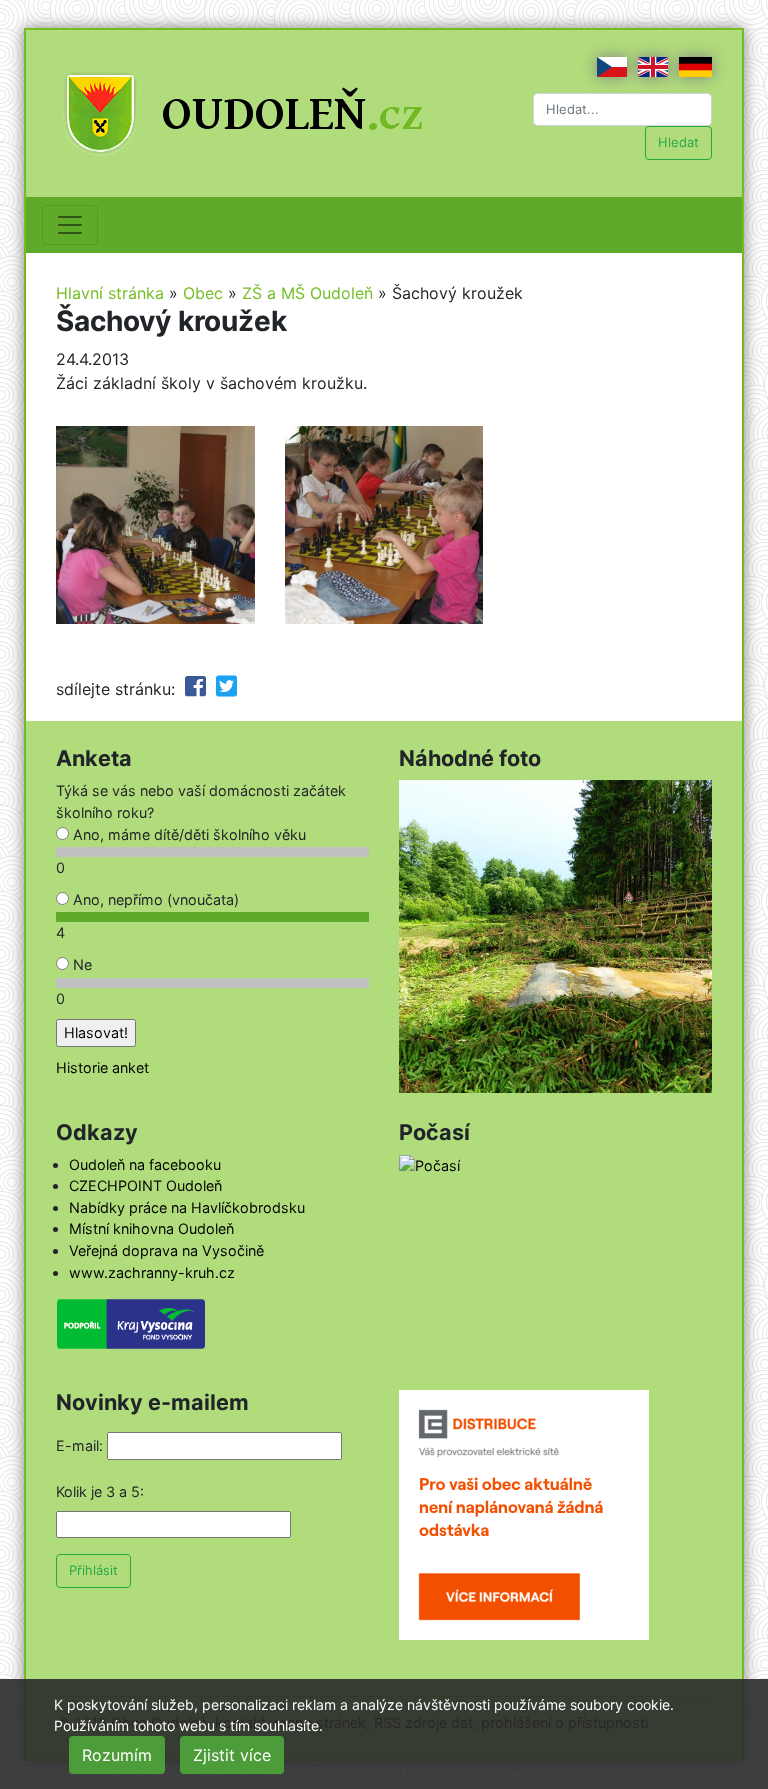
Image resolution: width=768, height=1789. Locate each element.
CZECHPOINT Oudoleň (145, 1185)
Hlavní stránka (110, 293)
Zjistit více (232, 1755)
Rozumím (117, 1755)
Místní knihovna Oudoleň (151, 1228)
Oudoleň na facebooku (145, 1164)
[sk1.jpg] (155, 523)
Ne (80, 964)
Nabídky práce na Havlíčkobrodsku (187, 1207)
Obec (203, 293)
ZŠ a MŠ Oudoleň (307, 293)
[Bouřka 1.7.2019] (555, 935)
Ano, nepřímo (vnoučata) (154, 899)
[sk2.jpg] (384, 523)
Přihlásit (93, 1570)
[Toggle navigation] (70, 225)
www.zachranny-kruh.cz (152, 1272)
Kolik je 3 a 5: (100, 1491)
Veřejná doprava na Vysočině (166, 1250)
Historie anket (102, 1067)
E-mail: (79, 1445)
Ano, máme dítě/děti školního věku (187, 834)
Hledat (678, 142)
